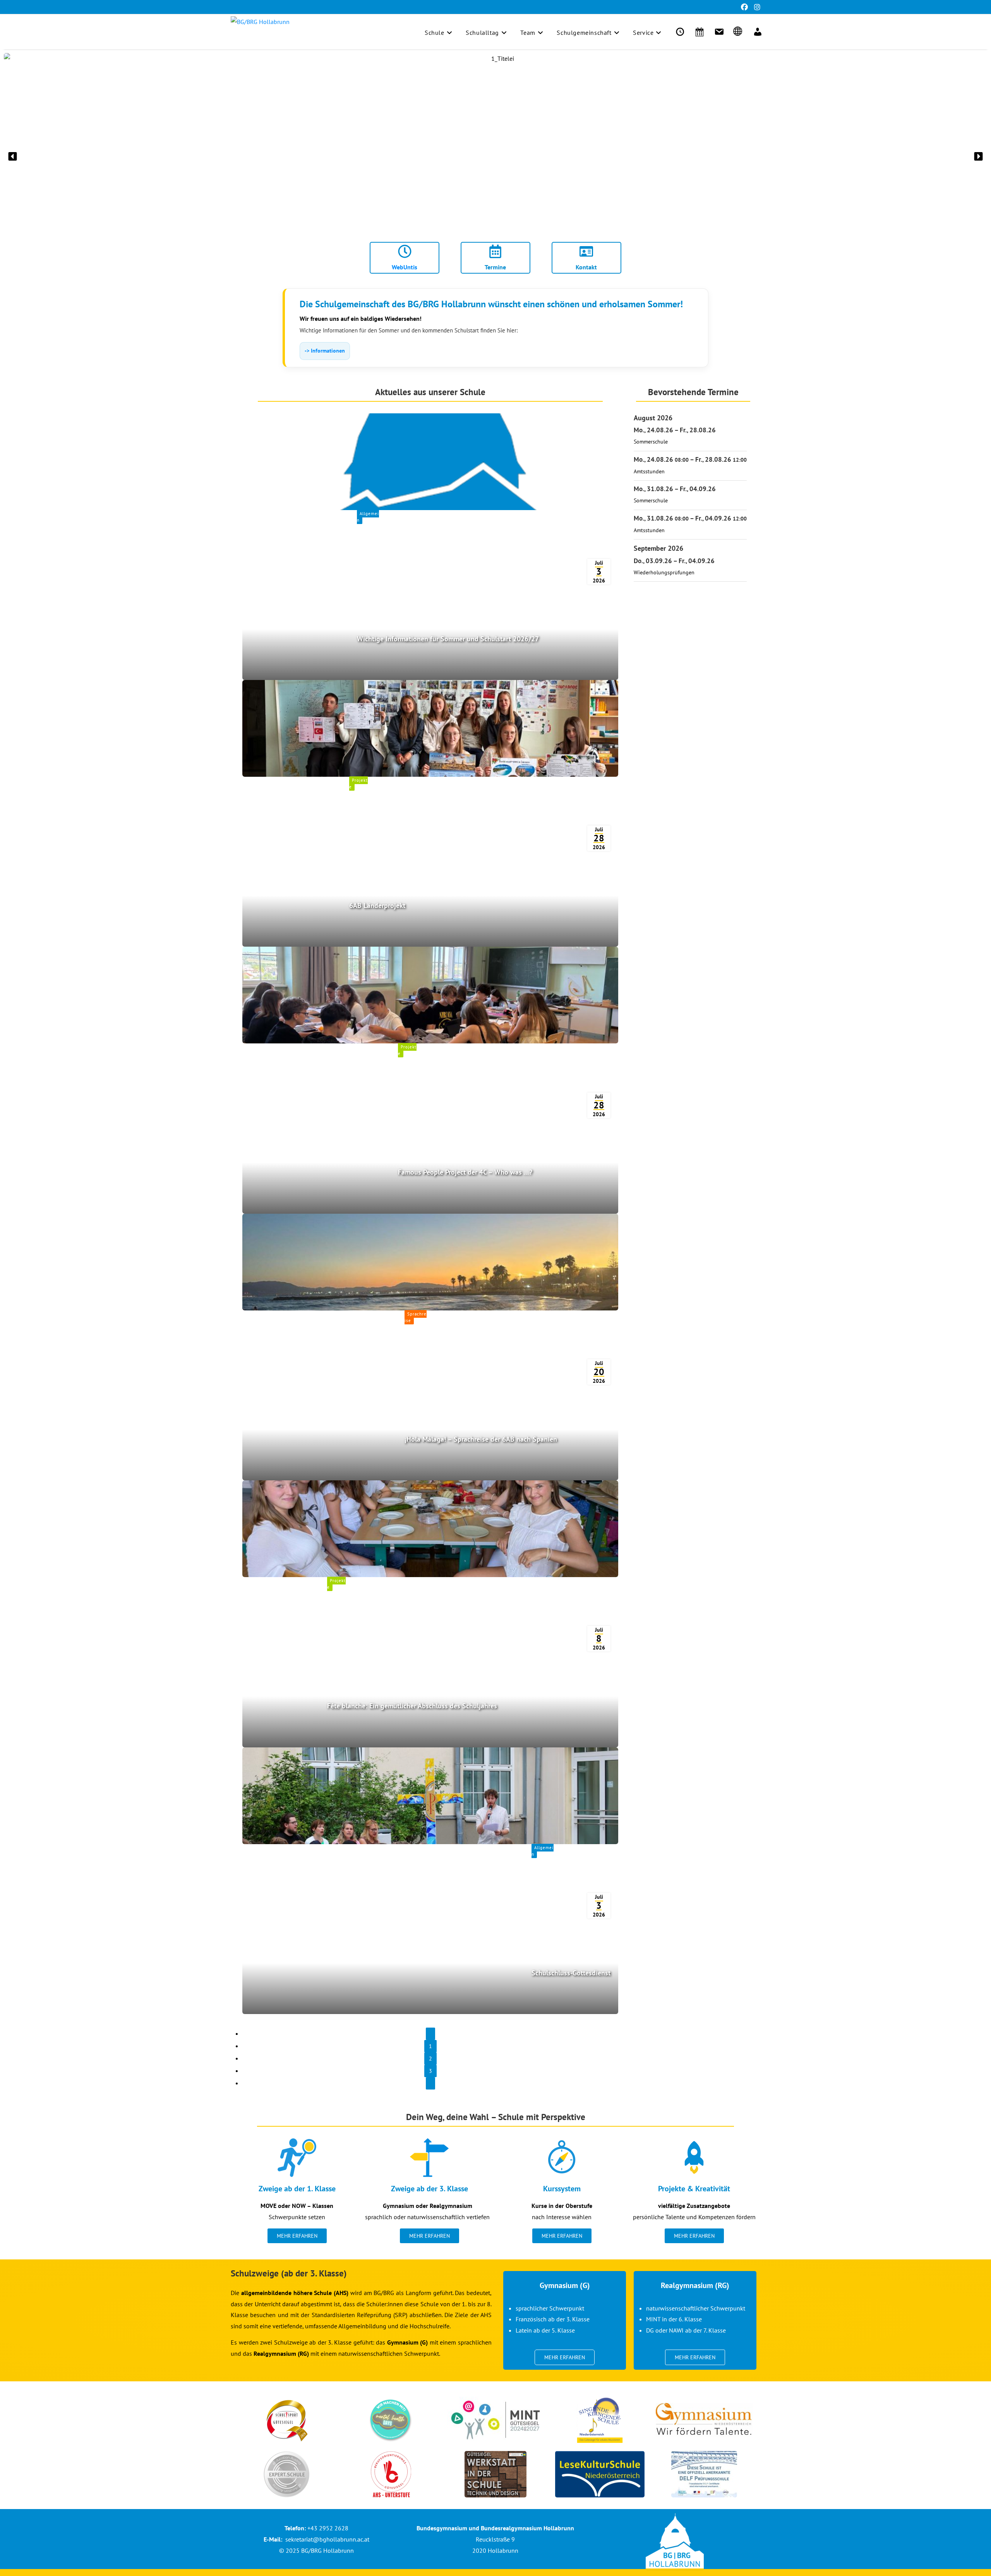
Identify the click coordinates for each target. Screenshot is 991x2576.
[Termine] (698, 32)
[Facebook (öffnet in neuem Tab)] (744, 7)
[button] (13, 156)
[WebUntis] (679, 32)
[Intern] (756, 32)
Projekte (358, 784)
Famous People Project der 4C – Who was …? (465, 1172)
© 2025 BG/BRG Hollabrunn (316, 2550)
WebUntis (405, 267)
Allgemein (368, 517)
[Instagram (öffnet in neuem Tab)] (756, 7)
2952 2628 (334, 2528)
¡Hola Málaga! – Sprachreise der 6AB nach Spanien (481, 1439)
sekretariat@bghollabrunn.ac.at (327, 2539)
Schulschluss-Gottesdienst (571, 1973)
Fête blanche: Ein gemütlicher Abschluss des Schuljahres (412, 1706)
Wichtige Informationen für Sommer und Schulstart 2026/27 (448, 639)
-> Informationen (325, 351)
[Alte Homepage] (737, 32)
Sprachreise (416, 1317)
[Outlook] (718, 32)
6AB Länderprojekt (377, 905)
